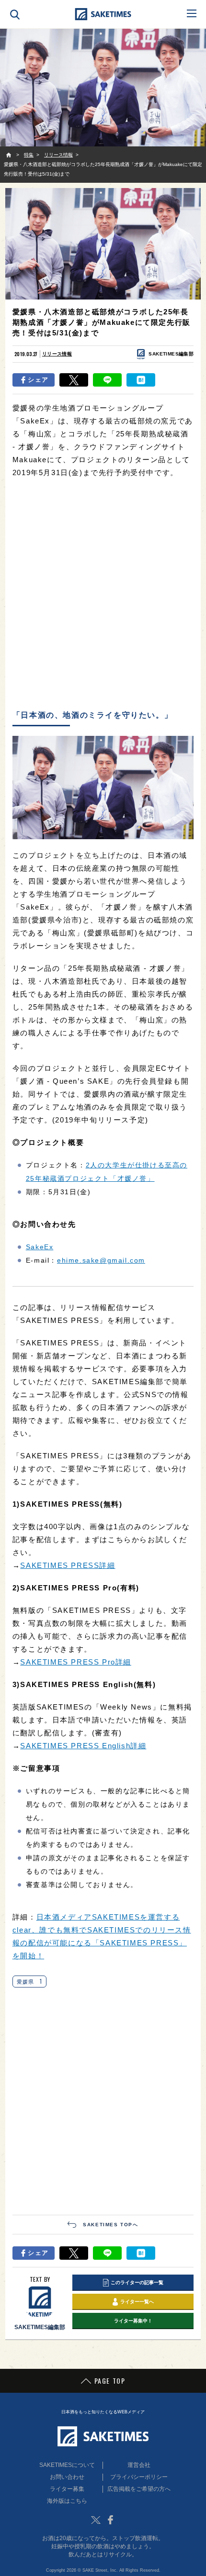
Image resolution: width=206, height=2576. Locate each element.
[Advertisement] (103, 595)
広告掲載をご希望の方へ (139, 2489)
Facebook (110, 2520)
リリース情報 (57, 354)
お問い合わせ (67, 2477)
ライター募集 (67, 2489)
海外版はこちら (67, 2501)
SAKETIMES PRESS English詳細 (83, 1746)
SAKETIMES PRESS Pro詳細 (76, 1662)
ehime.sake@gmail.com (101, 1260)
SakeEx (40, 1247)
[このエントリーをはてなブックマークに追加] (141, 380)
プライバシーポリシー (139, 2477)
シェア (38, 380)
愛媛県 (29, 1981)
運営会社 (139, 2465)
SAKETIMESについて (67, 2465)
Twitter (96, 2520)
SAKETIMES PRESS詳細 (68, 1565)
